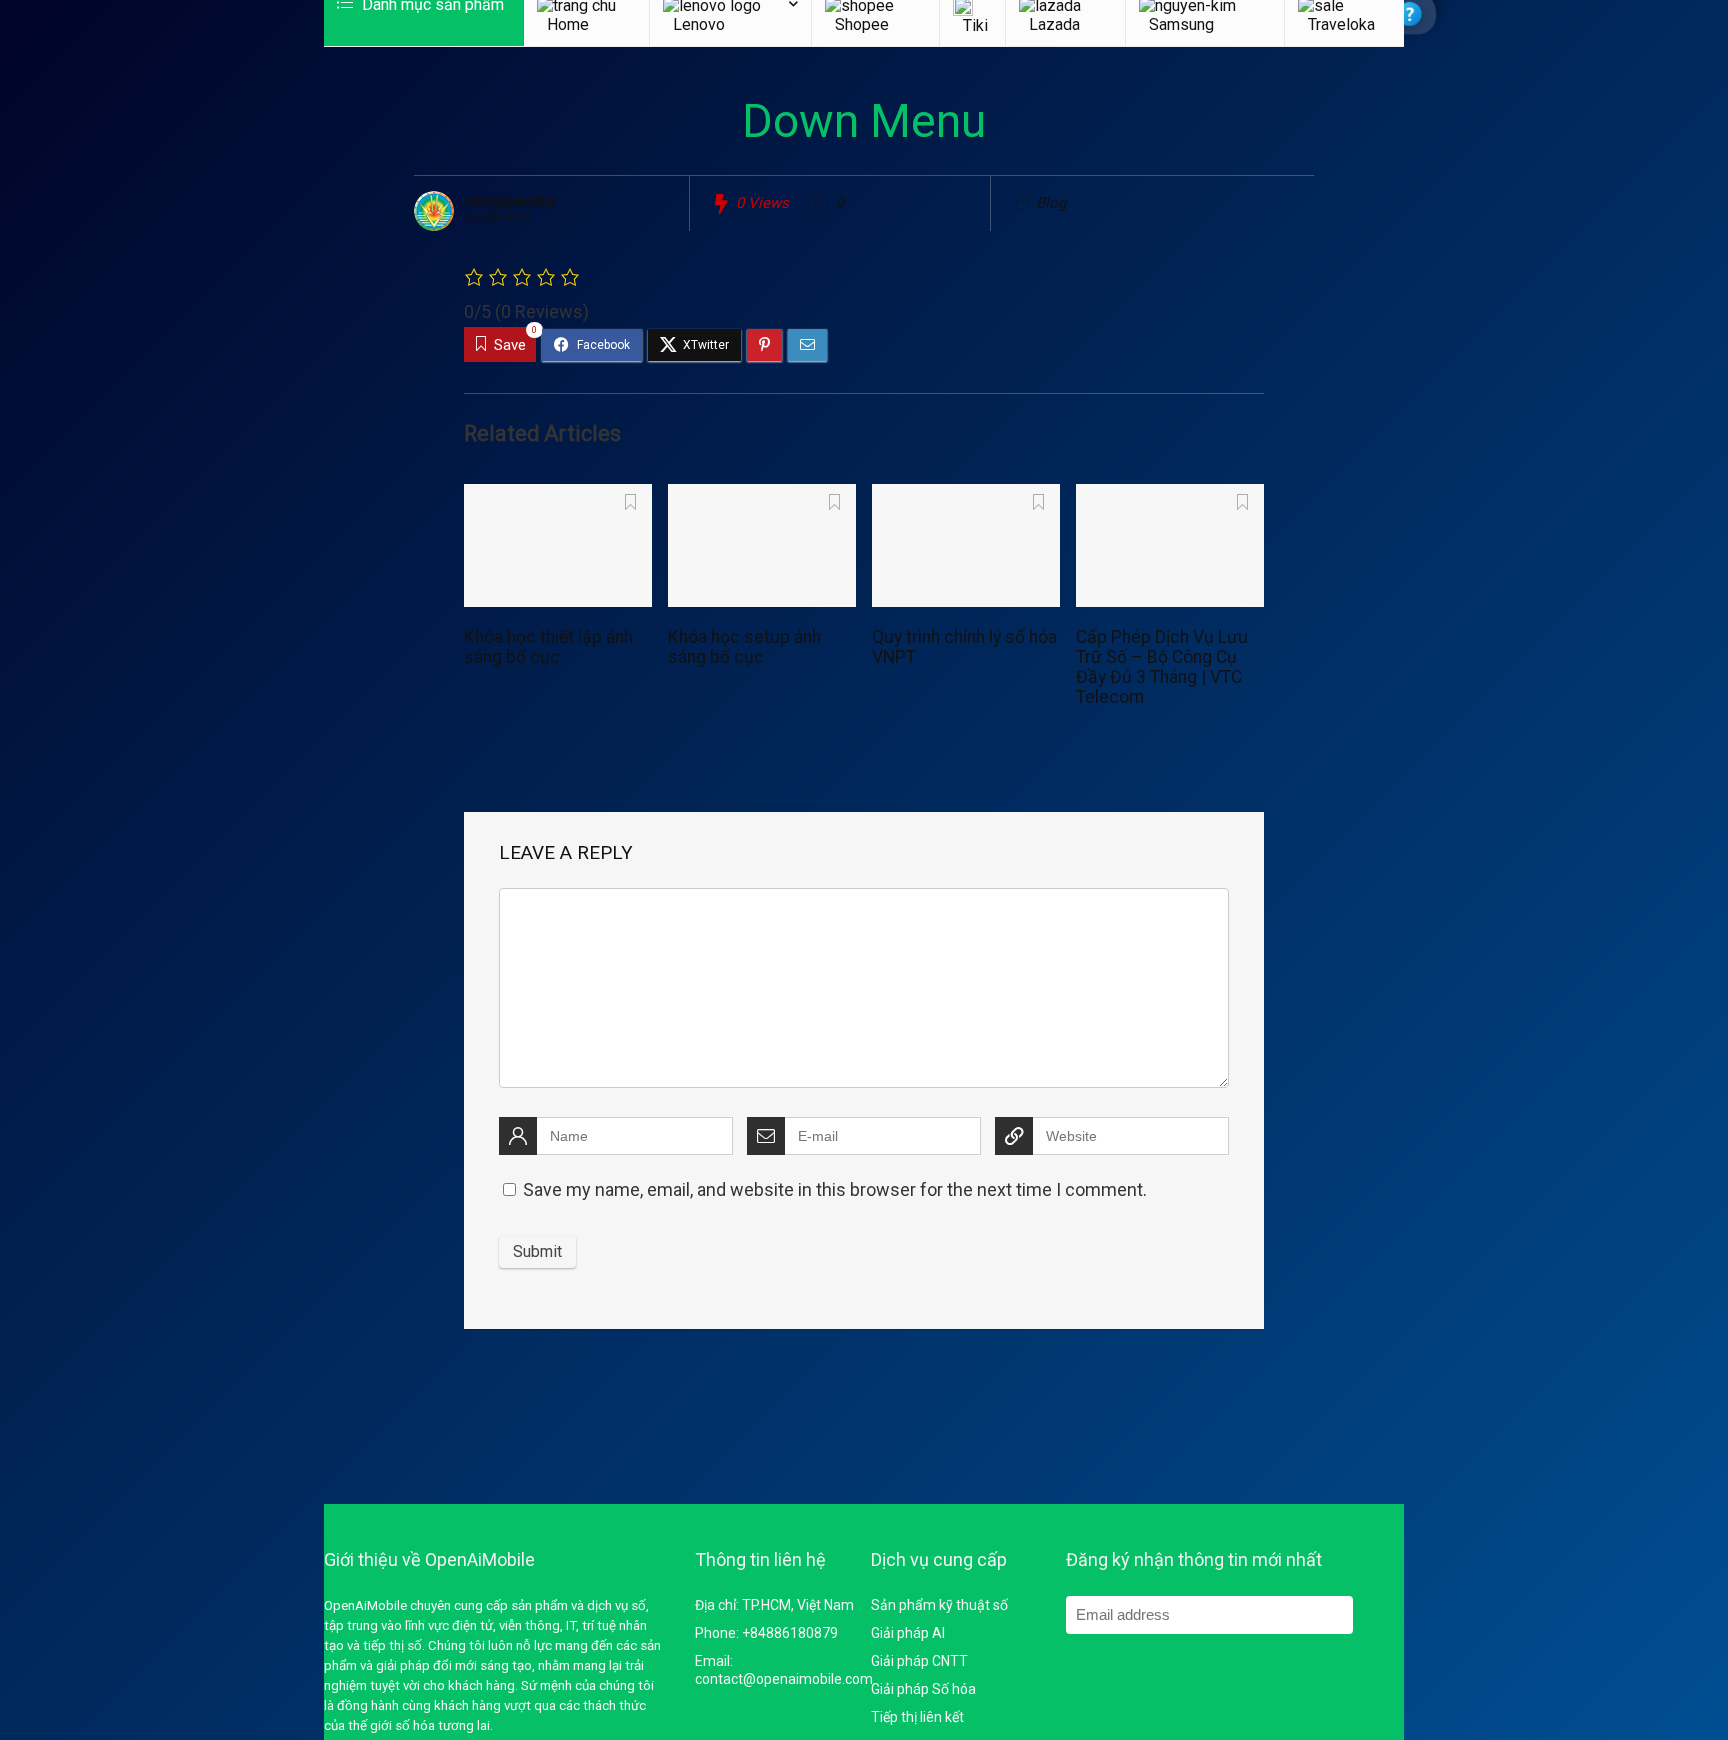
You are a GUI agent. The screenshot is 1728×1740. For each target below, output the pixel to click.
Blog (1051, 203)
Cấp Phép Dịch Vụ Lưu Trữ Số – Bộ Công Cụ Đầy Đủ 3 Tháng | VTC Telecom (1162, 667)
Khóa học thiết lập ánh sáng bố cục (548, 647)
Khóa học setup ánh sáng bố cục (744, 647)
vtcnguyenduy (509, 201)
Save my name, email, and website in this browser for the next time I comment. (835, 1189)
